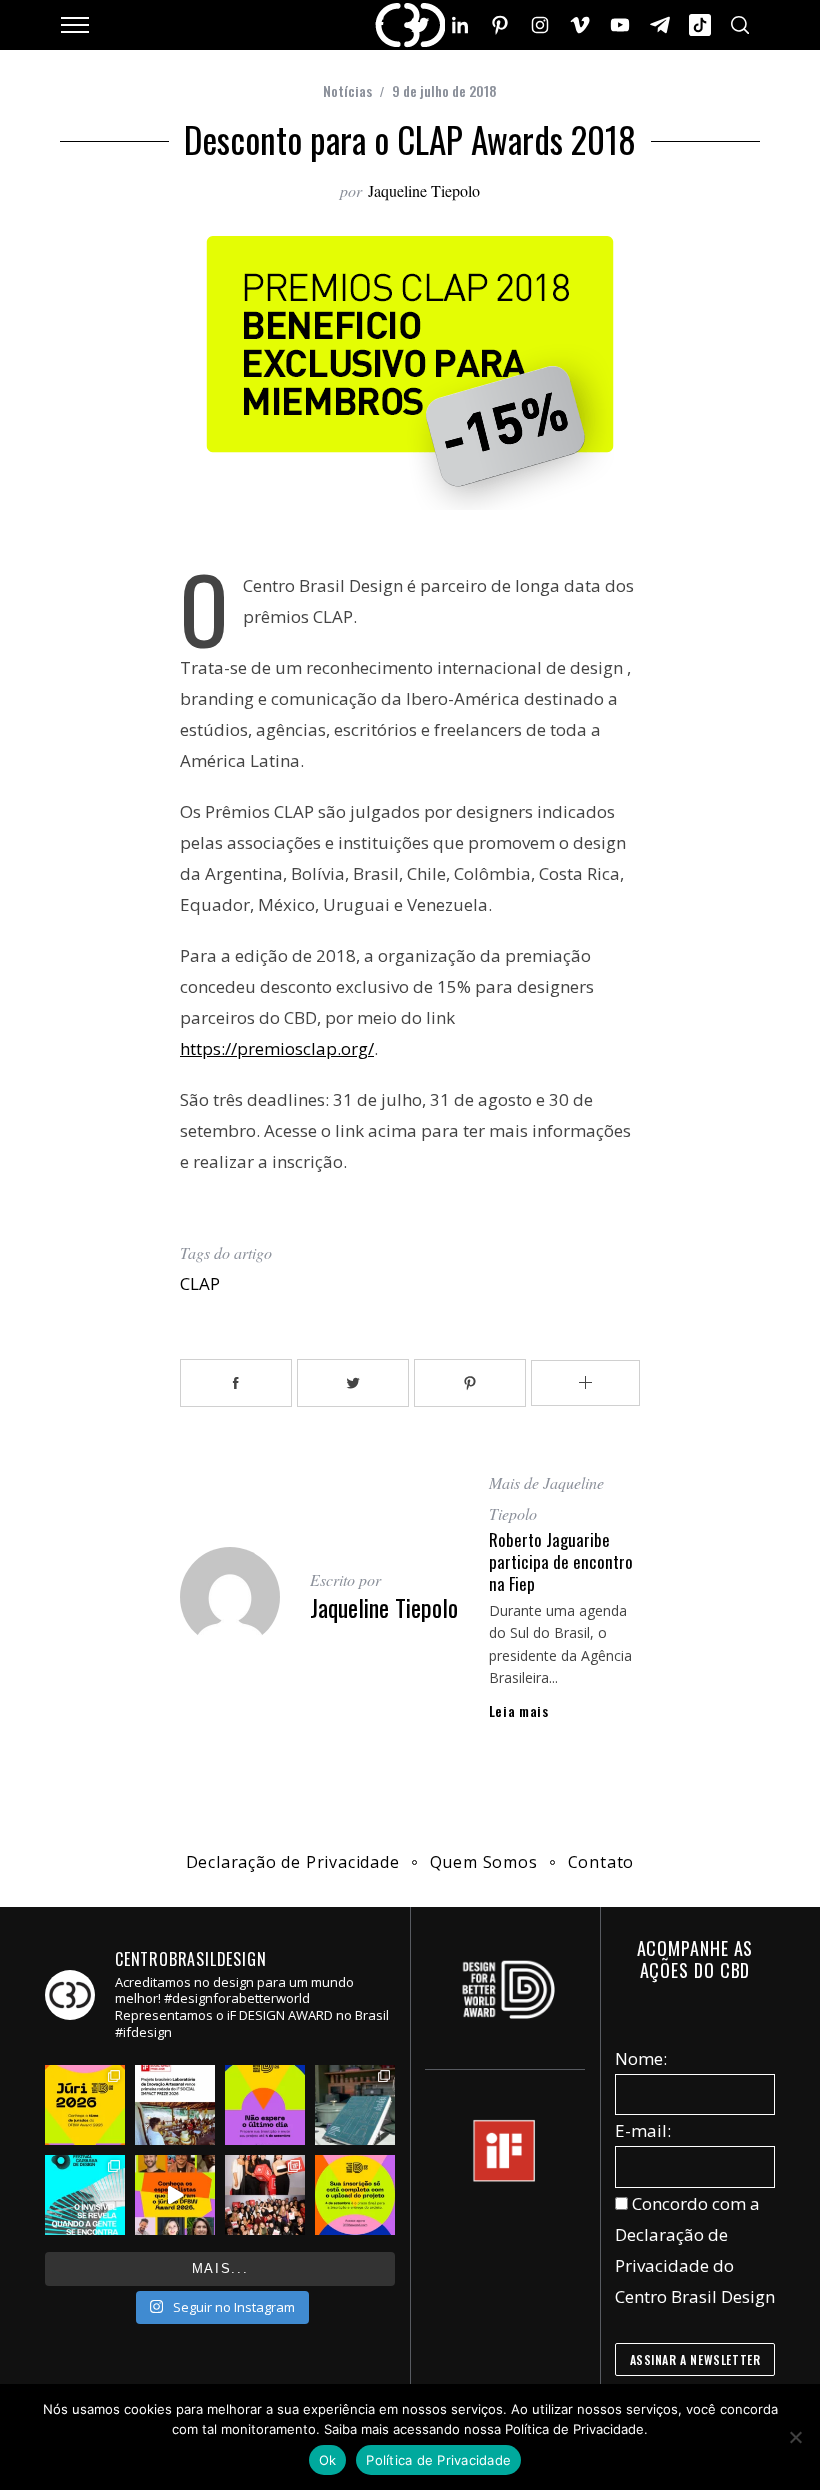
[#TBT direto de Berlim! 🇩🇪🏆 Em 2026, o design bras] (265, 2195)
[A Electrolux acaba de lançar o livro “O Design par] (355, 2105)
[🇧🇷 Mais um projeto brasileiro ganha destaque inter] (175, 2105)
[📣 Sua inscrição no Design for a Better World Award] (355, 2195)
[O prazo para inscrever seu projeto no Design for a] (265, 2105)
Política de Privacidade (438, 2460)
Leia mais (519, 1711)
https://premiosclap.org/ (277, 1048)
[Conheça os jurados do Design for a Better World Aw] (85, 2105)
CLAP (200, 1283)
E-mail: (643, 2130)
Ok (328, 2460)
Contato (601, 1862)
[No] (795, 2437)
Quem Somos (484, 1862)
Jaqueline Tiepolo (424, 190)
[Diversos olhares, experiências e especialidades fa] (175, 2195)
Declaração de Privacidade (293, 1862)
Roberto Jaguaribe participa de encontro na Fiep (561, 1561)
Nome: (641, 2058)
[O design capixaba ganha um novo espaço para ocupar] (85, 2195)
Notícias (347, 90)
